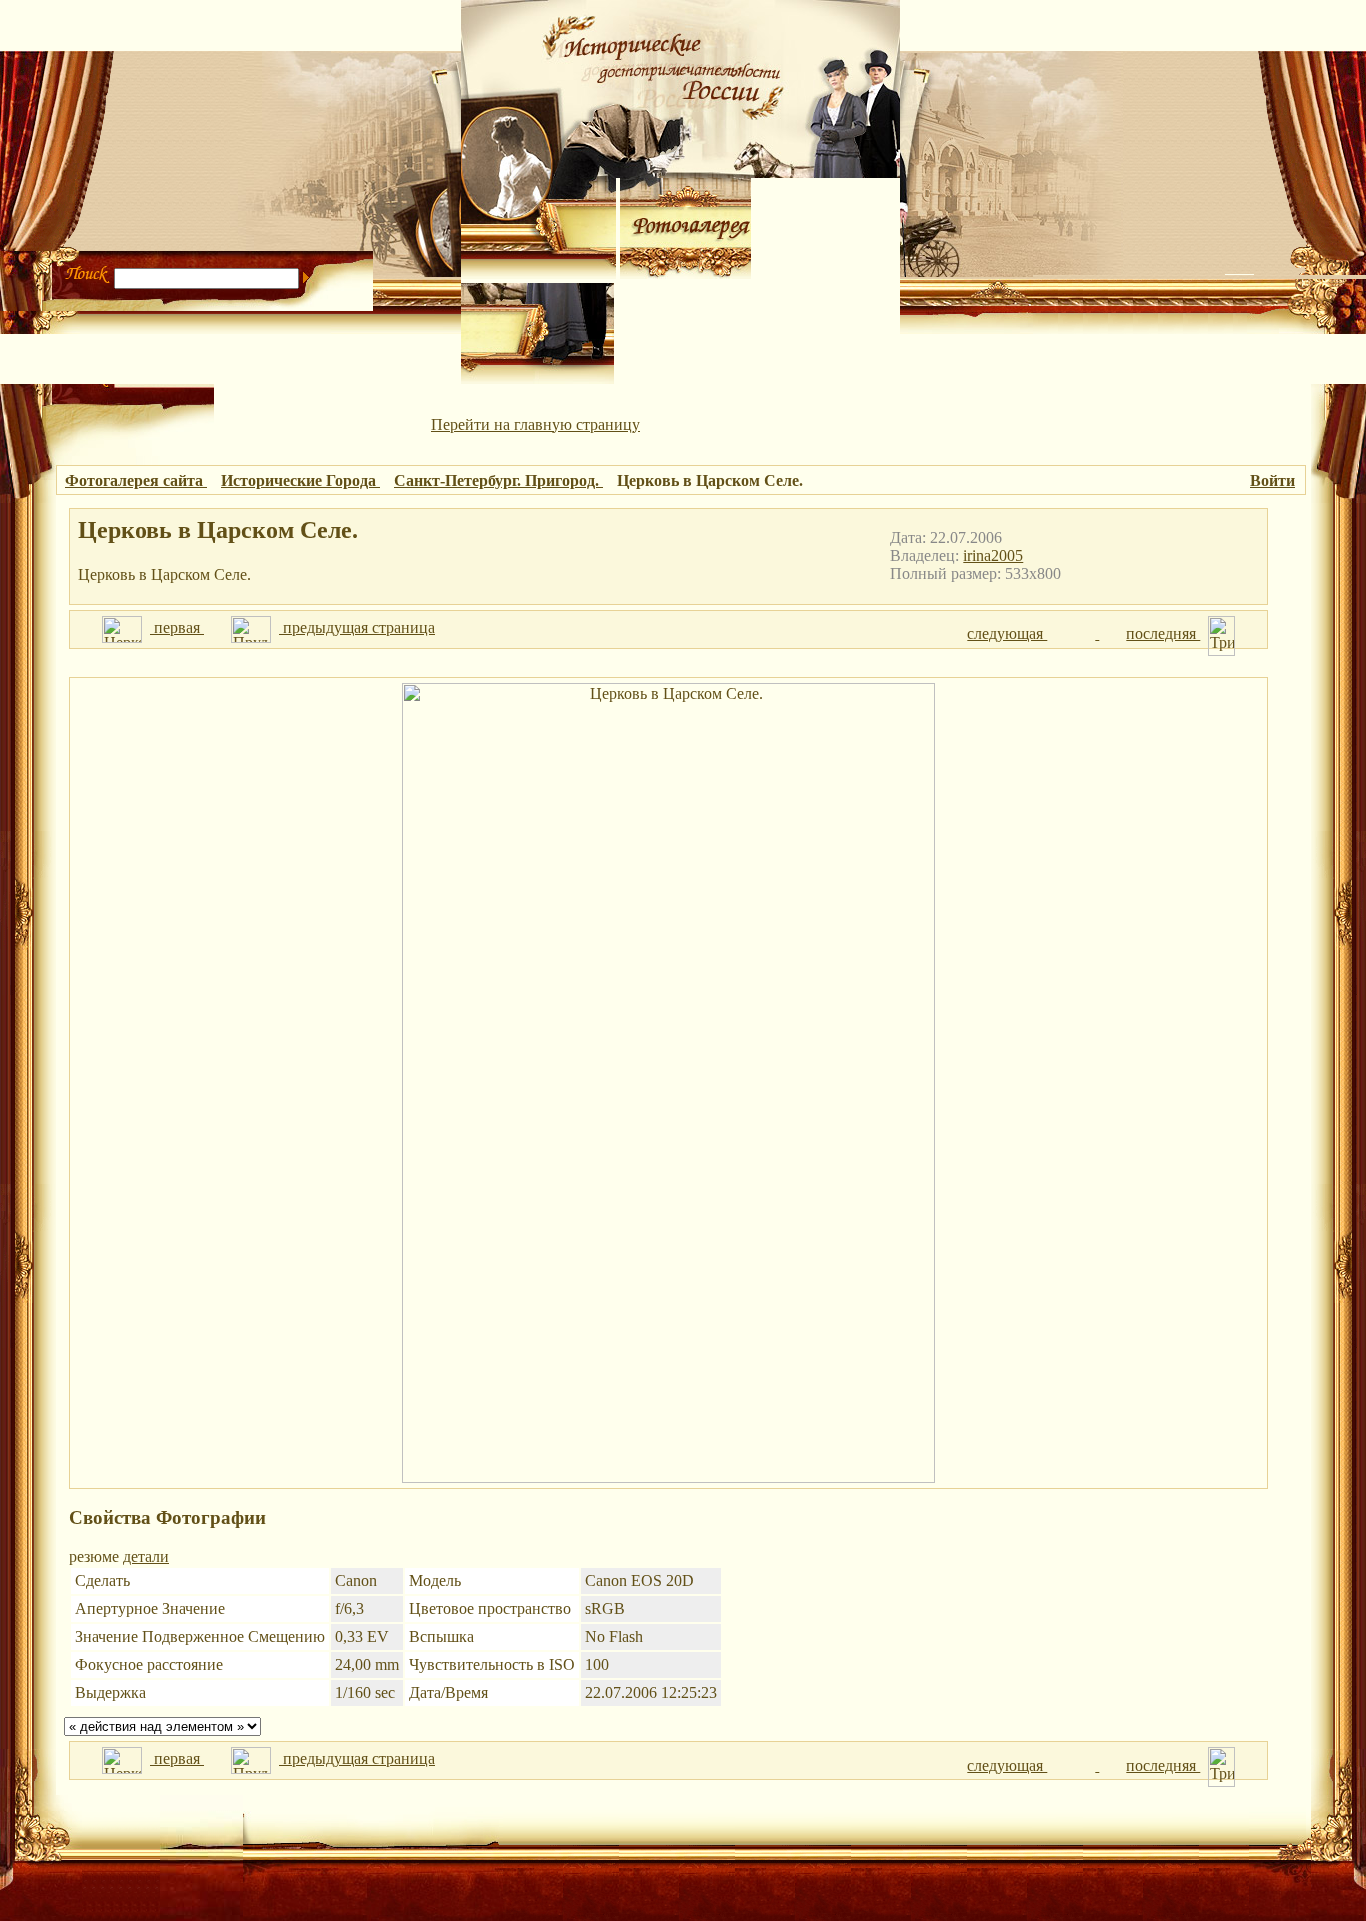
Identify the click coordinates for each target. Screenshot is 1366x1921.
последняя (1163, 633)
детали (146, 1556)
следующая (1007, 633)
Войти (1272, 480)
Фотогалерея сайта (136, 480)
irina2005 (993, 555)
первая (177, 627)
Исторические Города (300, 480)
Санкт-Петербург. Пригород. (498, 480)
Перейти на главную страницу (535, 424)
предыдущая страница (357, 627)
